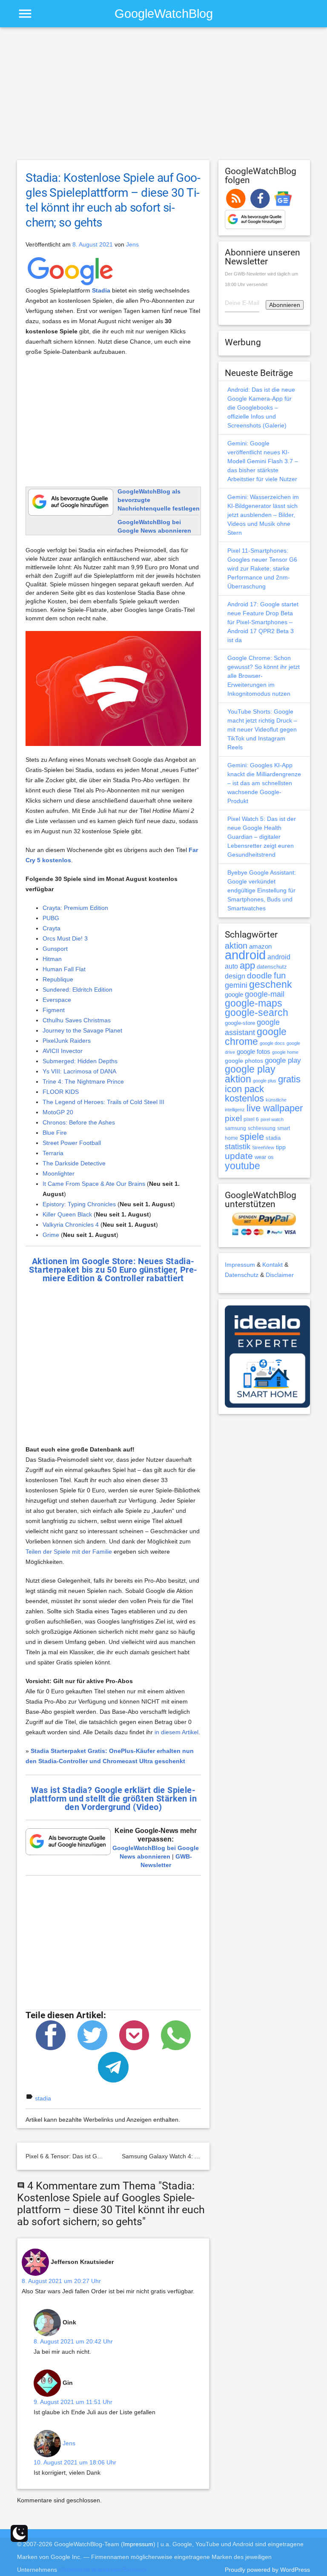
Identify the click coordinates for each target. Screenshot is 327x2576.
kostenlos (244, 1098)
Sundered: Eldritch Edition (77, 990)
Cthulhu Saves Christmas (77, 1020)
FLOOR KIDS (61, 1092)
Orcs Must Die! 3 (65, 938)
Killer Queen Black (67, 1214)
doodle (260, 975)
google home (285, 1052)
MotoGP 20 (58, 1112)
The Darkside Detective (74, 1163)
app (247, 965)
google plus (265, 1081)
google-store (240, 1023)
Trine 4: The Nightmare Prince (83, 1081)
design (235, 976)
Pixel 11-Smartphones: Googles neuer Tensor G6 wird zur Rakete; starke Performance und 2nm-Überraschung (262, 568)
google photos (244, 1061)
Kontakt (272, 1265)
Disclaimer (280, 1275)
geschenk (271, 985)
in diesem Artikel (176, 1732)
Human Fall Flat (64, 969)
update (239, 1156)
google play (283, 1060)
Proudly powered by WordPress (267, 2570)
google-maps (254, 1003)
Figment (54, 1010)
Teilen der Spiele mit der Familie (69, 1552)
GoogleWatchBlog (164, 13)
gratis (289, 1079)
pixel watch (272, 1119)
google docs (272, 1043)
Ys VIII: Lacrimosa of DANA (79, 1071)
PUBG (51, 918)
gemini (236, 985)
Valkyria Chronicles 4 (71, 1225)
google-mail (265, 994)
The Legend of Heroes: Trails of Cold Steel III (103, 1102)
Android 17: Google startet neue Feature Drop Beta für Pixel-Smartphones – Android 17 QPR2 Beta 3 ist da (263, 622)
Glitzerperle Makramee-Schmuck (103, 2570)
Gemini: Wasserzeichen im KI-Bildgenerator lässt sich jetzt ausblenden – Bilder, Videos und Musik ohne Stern (263, 515)
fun (280, 975)
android (245, 955)
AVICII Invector (63, 1051)
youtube (242, 1166)
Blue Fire (55, 1133)
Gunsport (55, 949)
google (234, 995)
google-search (257, 1013)
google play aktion (250, 1074)
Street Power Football (72, 1143)
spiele (252, 1137)
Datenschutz (242, 1275)
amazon (260, 947)
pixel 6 (251, 1119)
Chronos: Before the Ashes (79, 1122)
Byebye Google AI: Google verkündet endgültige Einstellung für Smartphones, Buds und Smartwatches (262, 890)
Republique (58, 979)
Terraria (53, 1153)
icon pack (244, 1089)
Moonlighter (59, 1173)
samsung (235, 1128)
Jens (132, 244)
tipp (281, 1147)
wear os (264, 1157)
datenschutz (272, 967)
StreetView (263, 1147)
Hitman (52, 959)
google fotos (254, 1051)
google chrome (256, 1037)
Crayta (52, 928)
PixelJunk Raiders (67, 1041)
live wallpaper (275, 1108)
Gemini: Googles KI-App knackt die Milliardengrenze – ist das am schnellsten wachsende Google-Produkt (264, 783)
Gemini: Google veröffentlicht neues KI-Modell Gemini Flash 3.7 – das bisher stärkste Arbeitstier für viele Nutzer (263, 461)
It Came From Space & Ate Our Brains (94, 1184)
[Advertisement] (163, 98)
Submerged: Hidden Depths (80, 1061)
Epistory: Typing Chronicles (79, 1204)
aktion (236, 946)
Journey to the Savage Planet (82, 1030)
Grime (51, 1235)
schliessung (262, 1128)
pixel (233, 1118)
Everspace (57, 1000)
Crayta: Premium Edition (75, 908)
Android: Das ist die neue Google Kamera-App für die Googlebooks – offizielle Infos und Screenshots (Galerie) (261, 407)
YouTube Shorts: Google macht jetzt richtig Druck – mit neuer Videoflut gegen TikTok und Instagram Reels (262, 729)
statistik (238, 1147)
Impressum (240, 1265)
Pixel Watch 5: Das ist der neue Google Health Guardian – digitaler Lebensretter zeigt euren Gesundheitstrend (262, 837)
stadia (43, 2098)
